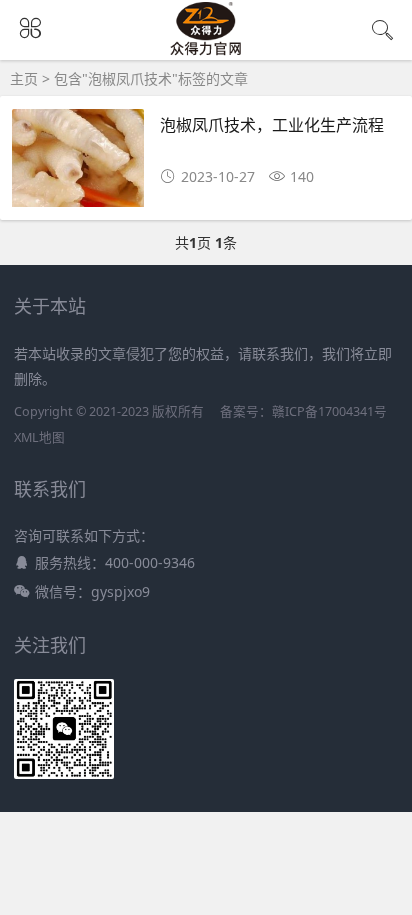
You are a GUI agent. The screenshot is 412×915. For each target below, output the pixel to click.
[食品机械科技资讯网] (205, 51)
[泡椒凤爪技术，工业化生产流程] (78, 164)
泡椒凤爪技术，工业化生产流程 (272, 124)
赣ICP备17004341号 (329, 411)
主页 (24, 78)
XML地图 (39, 437)
